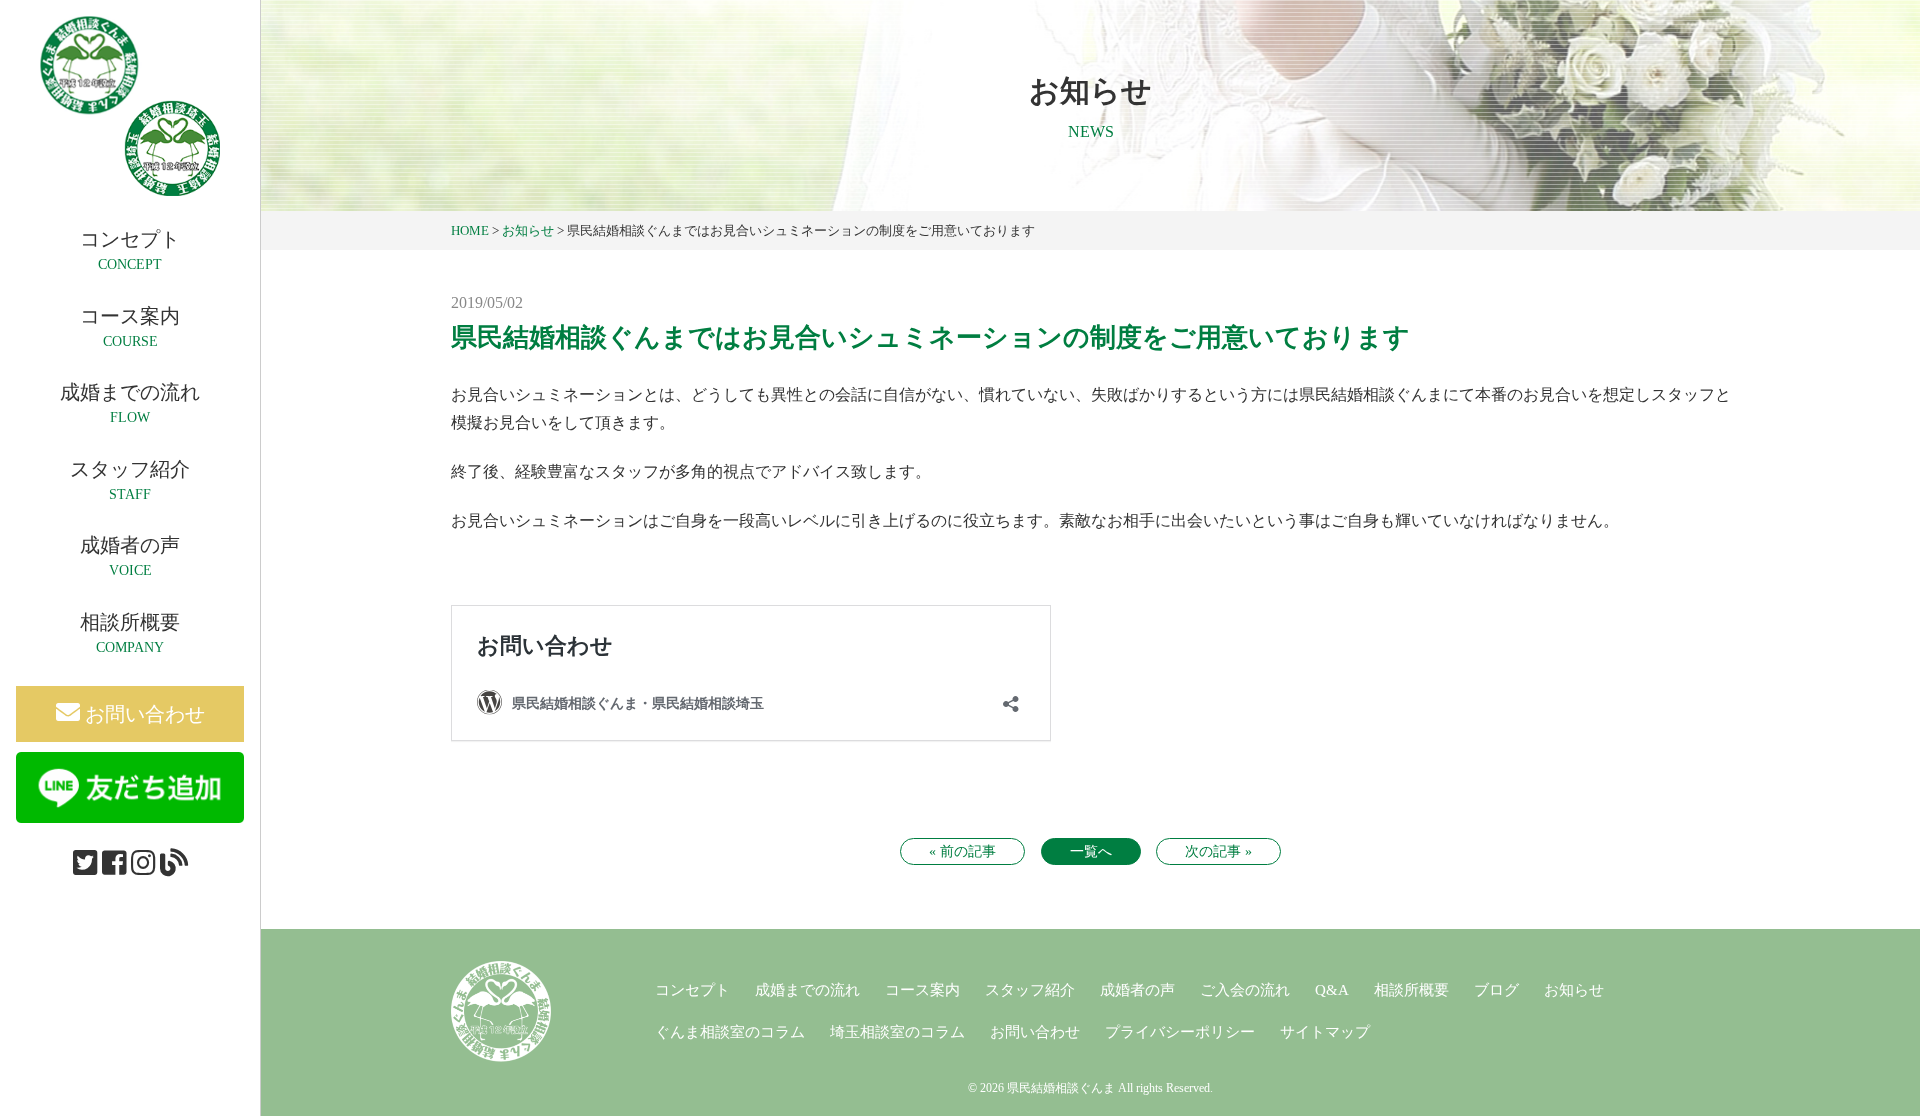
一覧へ (1091, 851)
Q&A (1332, 990)
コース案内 (922, 990)
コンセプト (692, 990)
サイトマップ (1325, 1032)
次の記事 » (1218, 851)
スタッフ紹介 (1030, 990)
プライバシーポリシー (1180, 1032)
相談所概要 (1411, 990)
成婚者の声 (1137, 990)
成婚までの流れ (807, 990)
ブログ (1496, 990)
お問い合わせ (142, 714)
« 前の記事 (962, 851)
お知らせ (1574, 990)
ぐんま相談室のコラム (730, 1032)
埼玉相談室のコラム (897, 1032)
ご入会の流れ (1245, 990)
